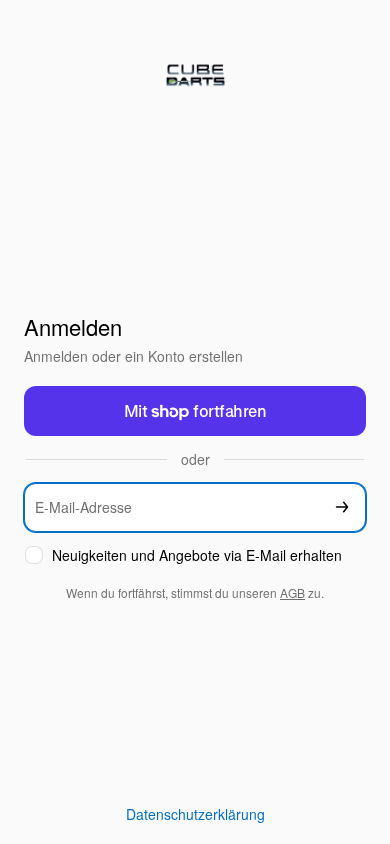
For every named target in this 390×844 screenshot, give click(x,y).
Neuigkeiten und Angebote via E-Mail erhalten (197, 555)
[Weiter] (342, 507)
